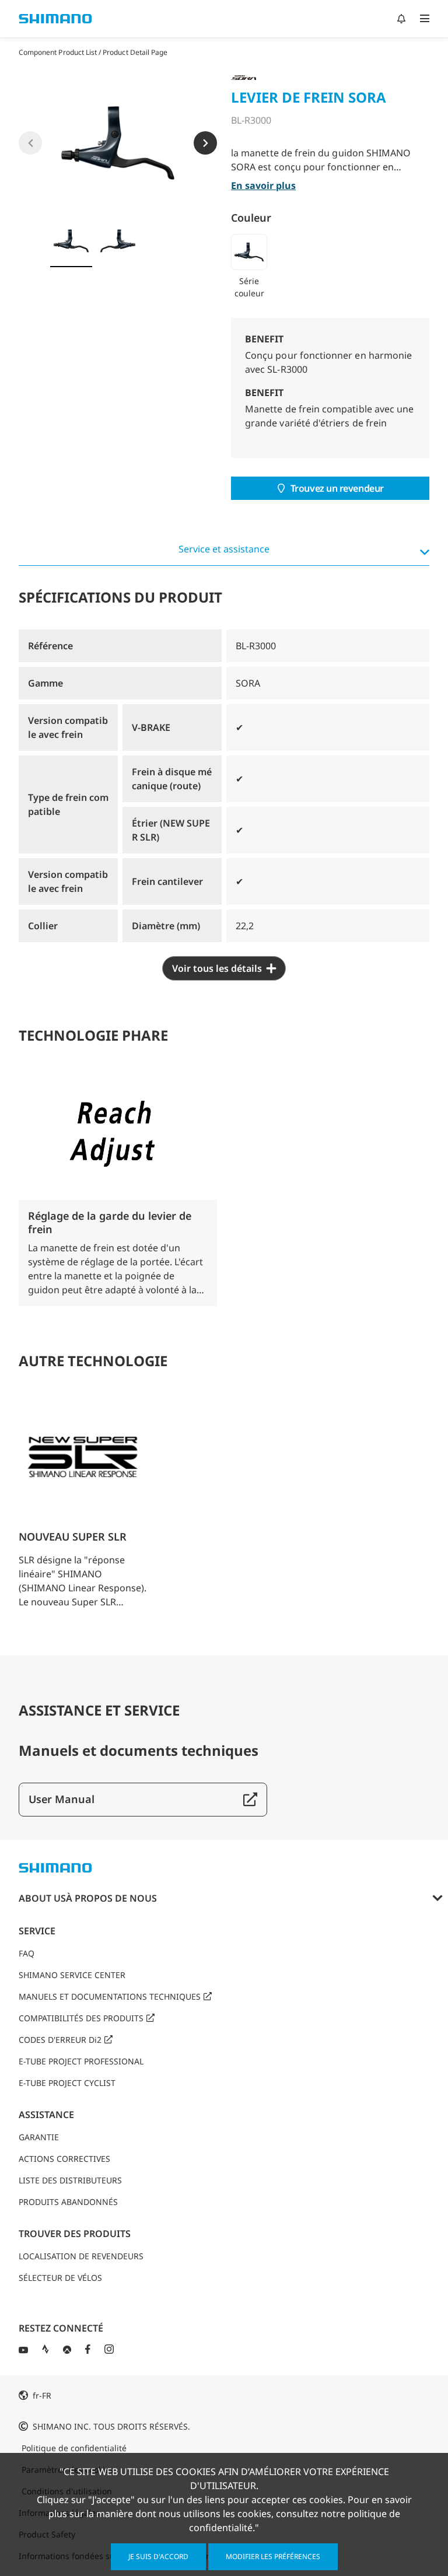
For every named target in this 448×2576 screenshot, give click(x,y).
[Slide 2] (118, 241)
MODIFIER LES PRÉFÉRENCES (273, 2556)
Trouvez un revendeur (337, 488)
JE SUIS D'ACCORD (158, 2556)
